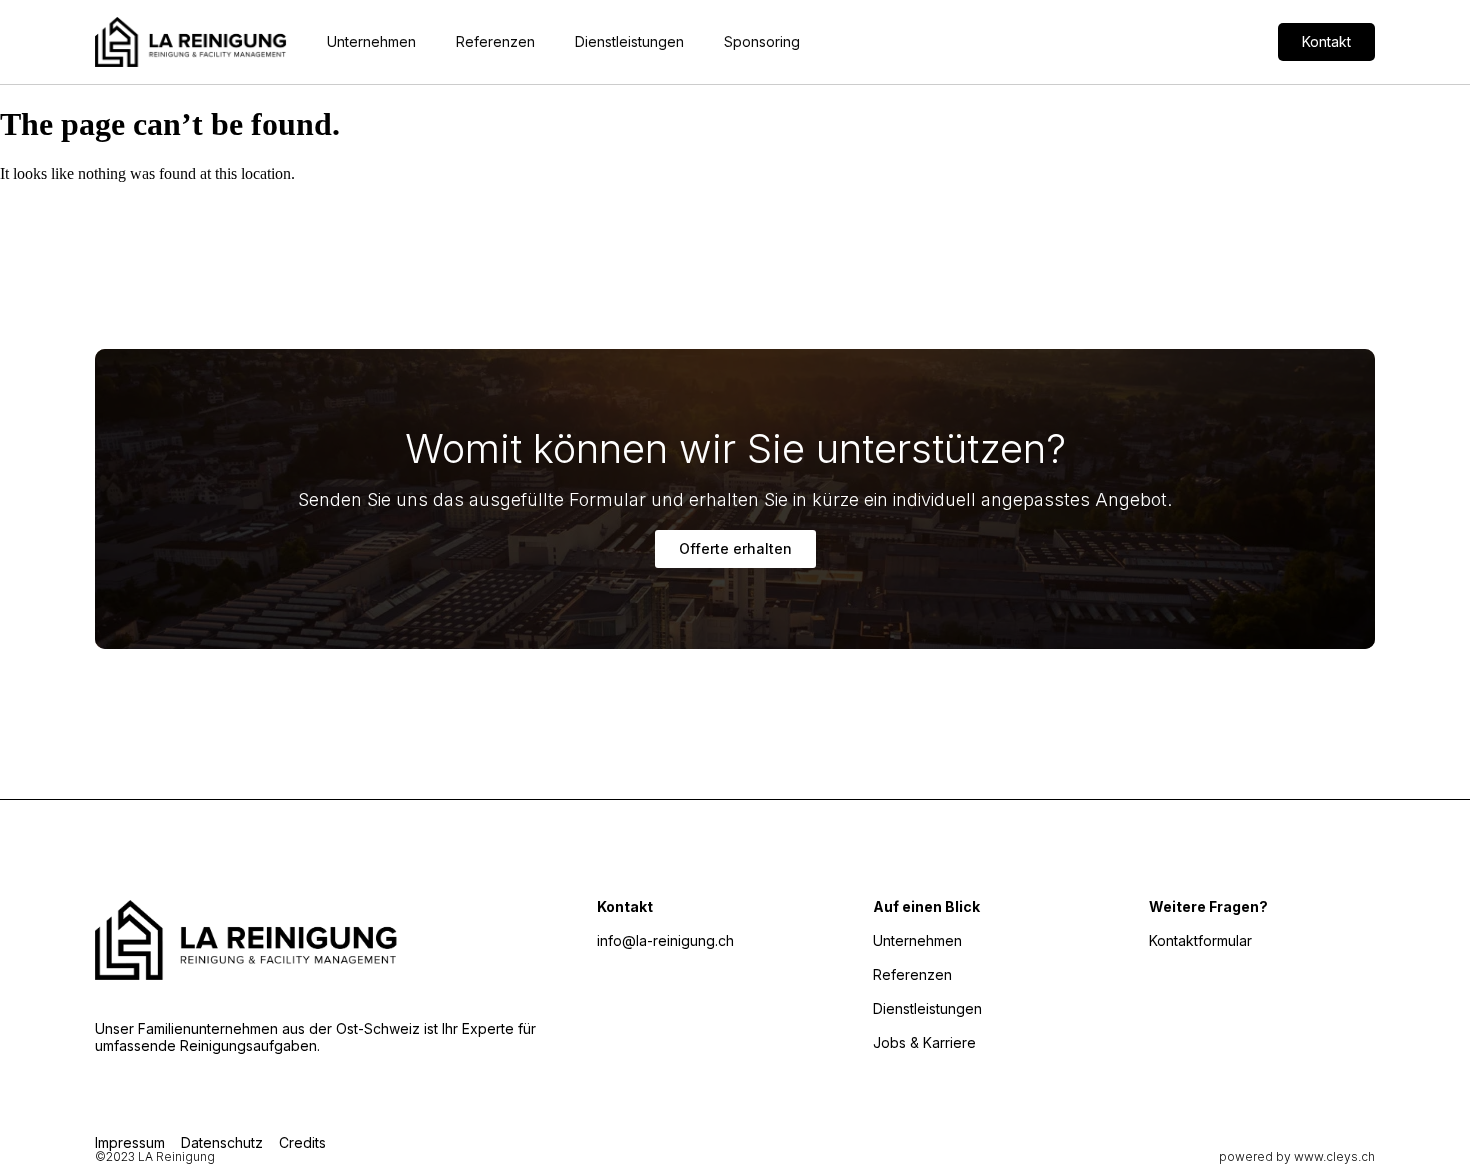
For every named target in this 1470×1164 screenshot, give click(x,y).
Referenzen (495, 41)
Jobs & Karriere (924, 1042)
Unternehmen (371, 41)
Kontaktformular (1200, 940)
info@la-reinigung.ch (665, 940)
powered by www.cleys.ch (1297, 1156)
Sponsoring (762, 41)
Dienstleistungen (629, 41)
